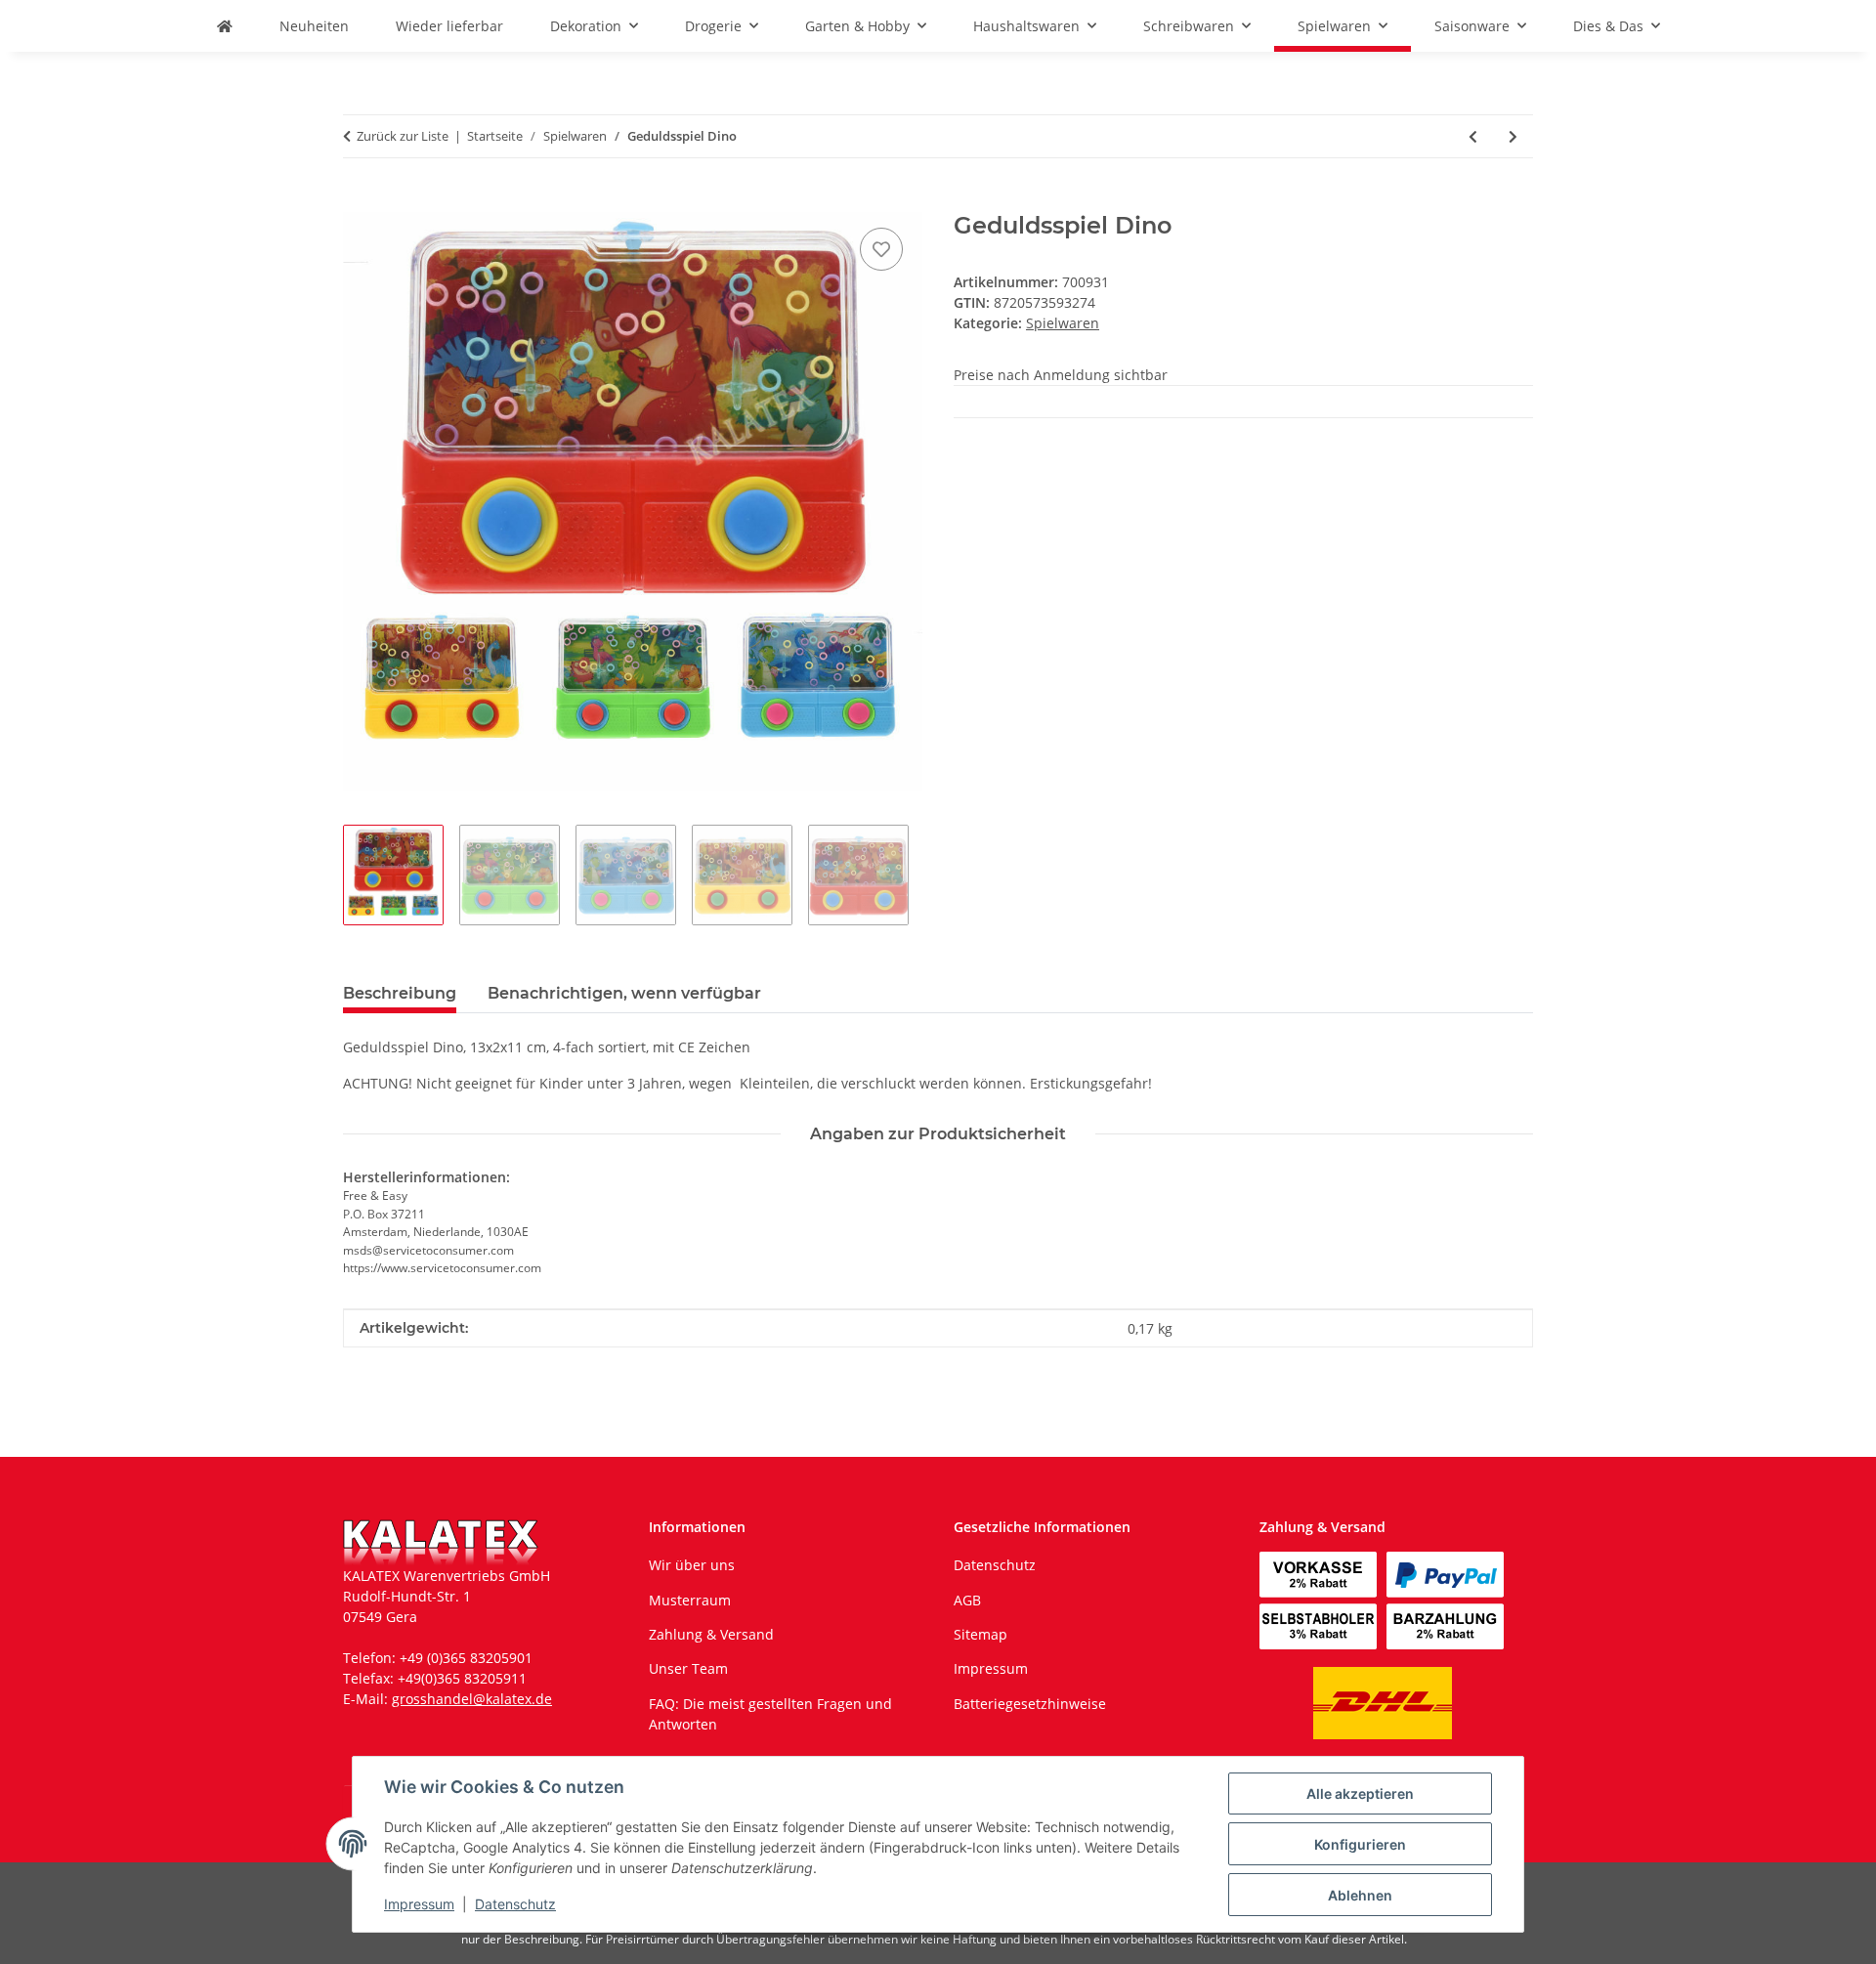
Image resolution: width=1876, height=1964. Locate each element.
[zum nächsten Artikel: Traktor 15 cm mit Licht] (1513, 136)
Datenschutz (515, 1904)
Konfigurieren (1360, 1844)
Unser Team (688, 1668)
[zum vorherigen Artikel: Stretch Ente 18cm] (1473, 136)
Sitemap (981, 1634)
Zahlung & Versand (711, 1634)
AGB (967, 1600)
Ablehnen (1360, 1895)
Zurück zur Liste (403, 136)
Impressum (419, 1904)
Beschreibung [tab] (400, 993)
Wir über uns (692, 1565)
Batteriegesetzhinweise (1030, 1704)
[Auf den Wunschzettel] (881, 249)
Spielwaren (1063, 323)
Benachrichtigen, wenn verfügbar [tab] (624, 993)
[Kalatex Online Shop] (225, 26)
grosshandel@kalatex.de (472, 1699)
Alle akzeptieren (1360, 1793)
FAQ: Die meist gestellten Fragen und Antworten (770, 1714)
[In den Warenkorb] (359, 201)
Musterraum (690, 1600)
